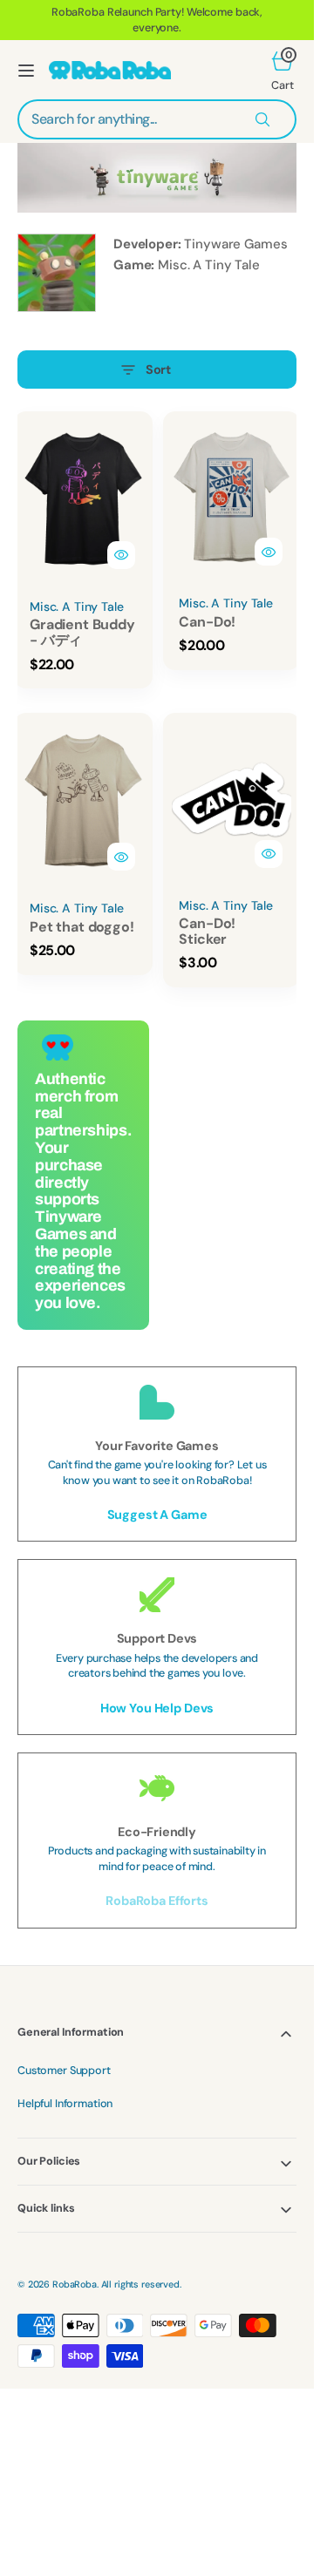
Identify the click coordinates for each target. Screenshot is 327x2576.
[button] (26, 71)
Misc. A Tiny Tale (209, 265)
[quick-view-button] (121, 555)
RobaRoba (75, 2284)
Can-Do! (207, 622)
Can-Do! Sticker (207, 931)
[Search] (262, 119)
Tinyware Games (235, 244)
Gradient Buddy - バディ (82, 632)
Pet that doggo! (82, 927)
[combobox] (157, 119)
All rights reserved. (141, 2284)
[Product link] (83, 499)
